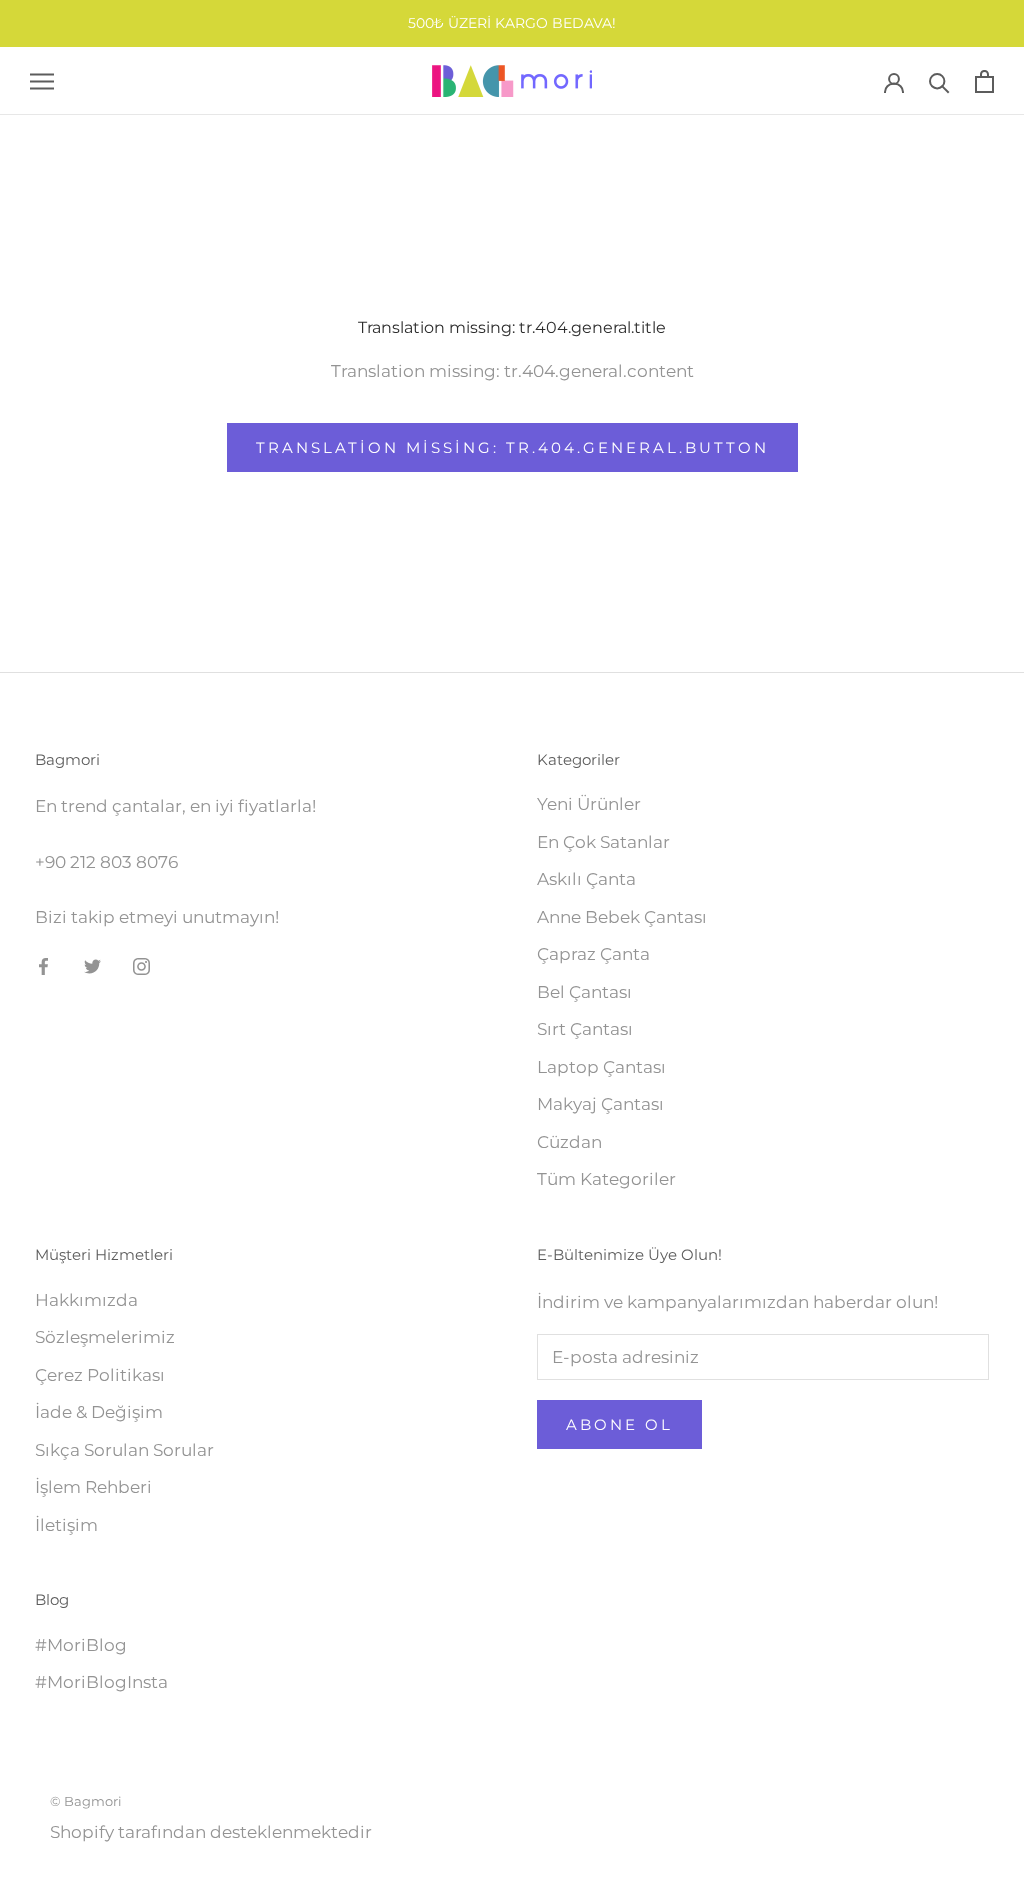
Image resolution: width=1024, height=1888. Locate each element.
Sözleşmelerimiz (105, 1337)
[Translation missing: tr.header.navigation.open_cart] (984, 81)
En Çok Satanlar (603, 842)
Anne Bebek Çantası (622, 917)
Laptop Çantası (601, 1067)
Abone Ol (619, 1424)
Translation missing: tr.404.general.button (512, 447)
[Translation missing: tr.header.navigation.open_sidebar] (42, 81)
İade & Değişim (99, 1412)
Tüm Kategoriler (606, 1179)
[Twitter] (92, 965)
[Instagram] (141, 965)
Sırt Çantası (585, 1029)
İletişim (66, 1525)
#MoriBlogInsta (101, 1682)
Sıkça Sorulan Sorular (124, 1450)
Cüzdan (569, 1142)
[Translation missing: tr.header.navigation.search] (939, 81)
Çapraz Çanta (593, 954)
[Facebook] (43, 965)
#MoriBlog (81, 1645)
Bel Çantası (584, 992)
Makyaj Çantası (600, 1104)
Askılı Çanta (586, 879)
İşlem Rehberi (93, 1487)
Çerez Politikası (100, 1375)
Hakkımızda (86, 1300)
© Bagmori (86, 1801)
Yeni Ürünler (589, 804)
